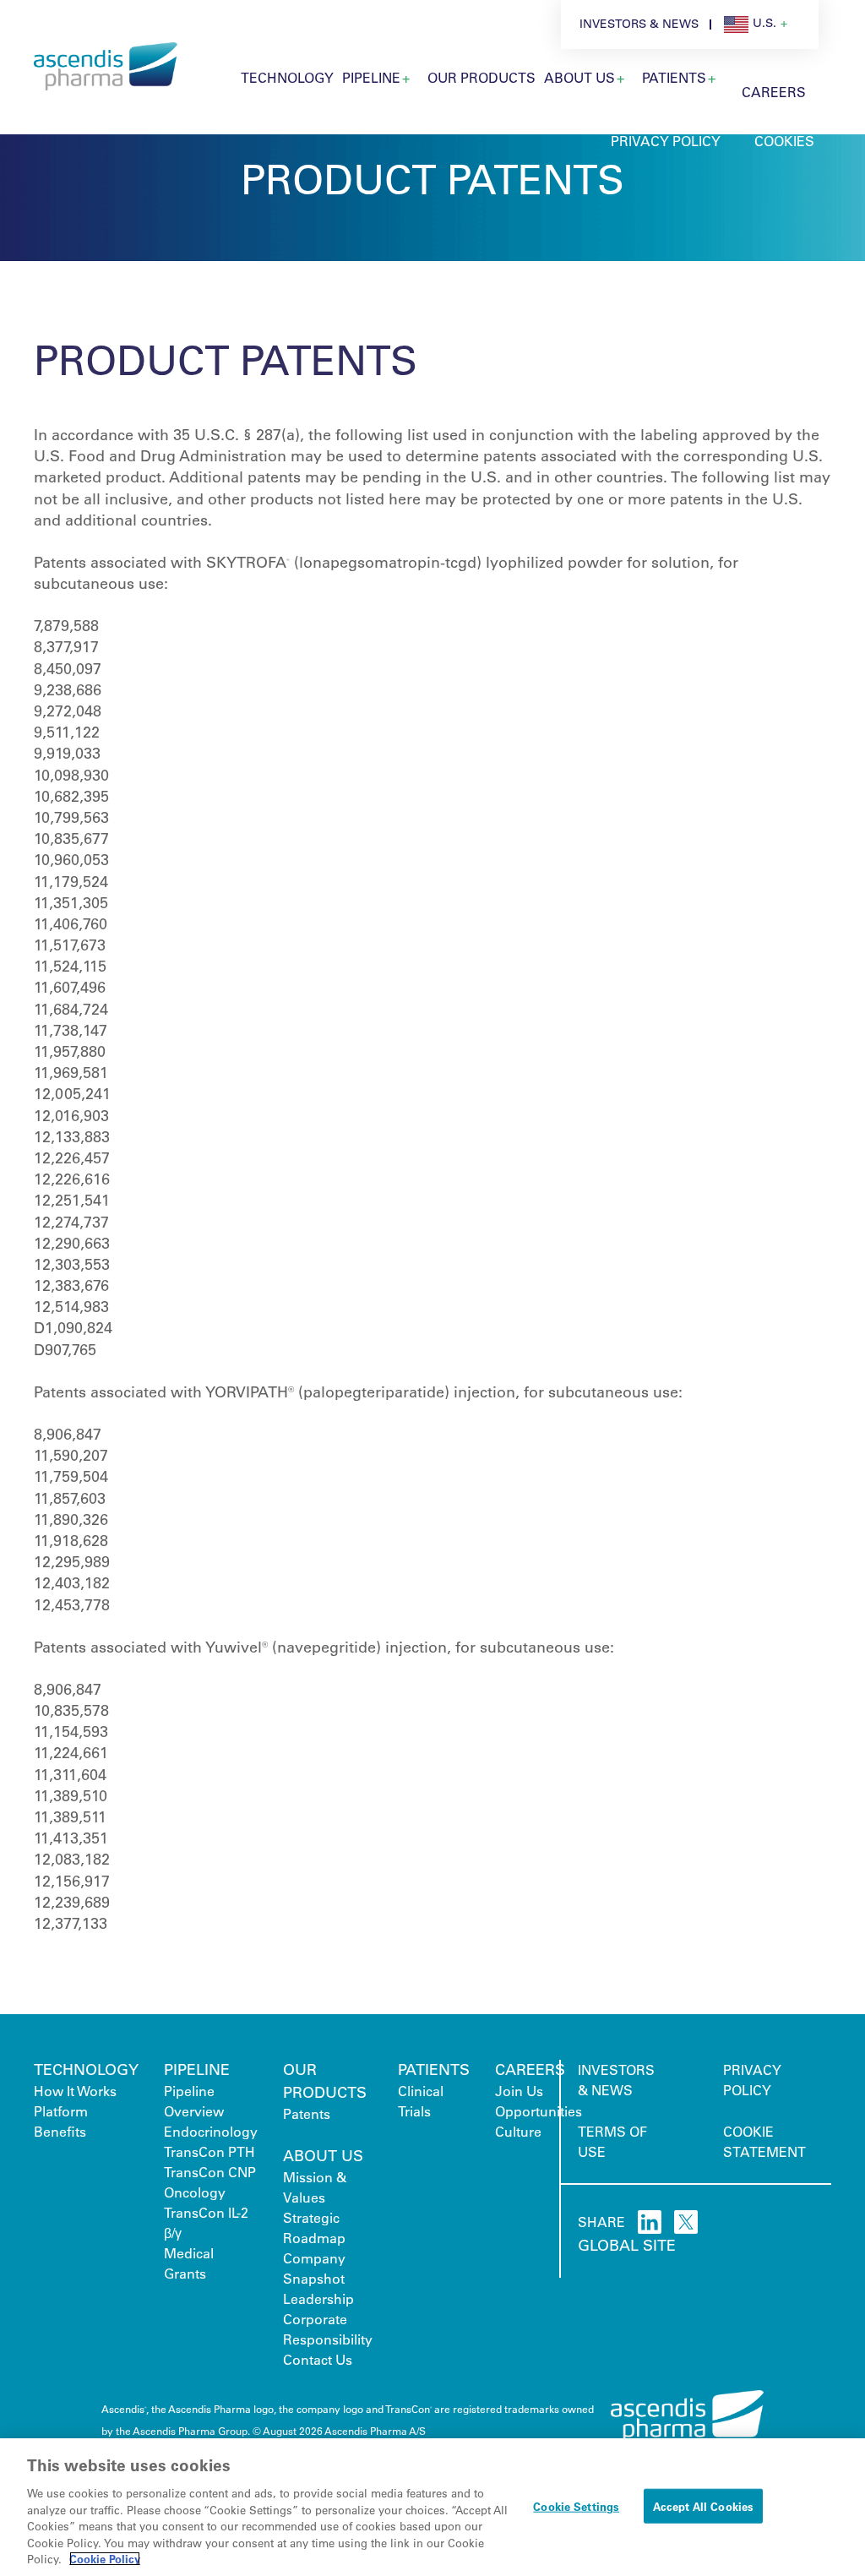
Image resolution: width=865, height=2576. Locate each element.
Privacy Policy (666, 141)
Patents (307, 2113)
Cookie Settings (576, 2505)
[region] (432, 2507)
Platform (61, 2111)
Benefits (60, 2131)
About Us (579, 77)
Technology (287, 77)
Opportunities (539, 2111)
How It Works (75, 2091)
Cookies (784, 141)
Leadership (318, 2298)
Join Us (519, 2091)
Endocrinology (211, 2131)
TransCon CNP (210, 2172)
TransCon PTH (209, 2151)
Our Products (481, 77)
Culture (518, 2131)
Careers (774, 92)
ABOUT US (323, 2155)
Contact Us (318, 2359)
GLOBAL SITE (627, 2245)
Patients (674, 77)
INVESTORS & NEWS (639, 24)
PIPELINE (197, 2069)
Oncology (195, 2192)
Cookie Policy (105, 2559)
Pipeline (371, 77)
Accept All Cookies (703, 2505)
